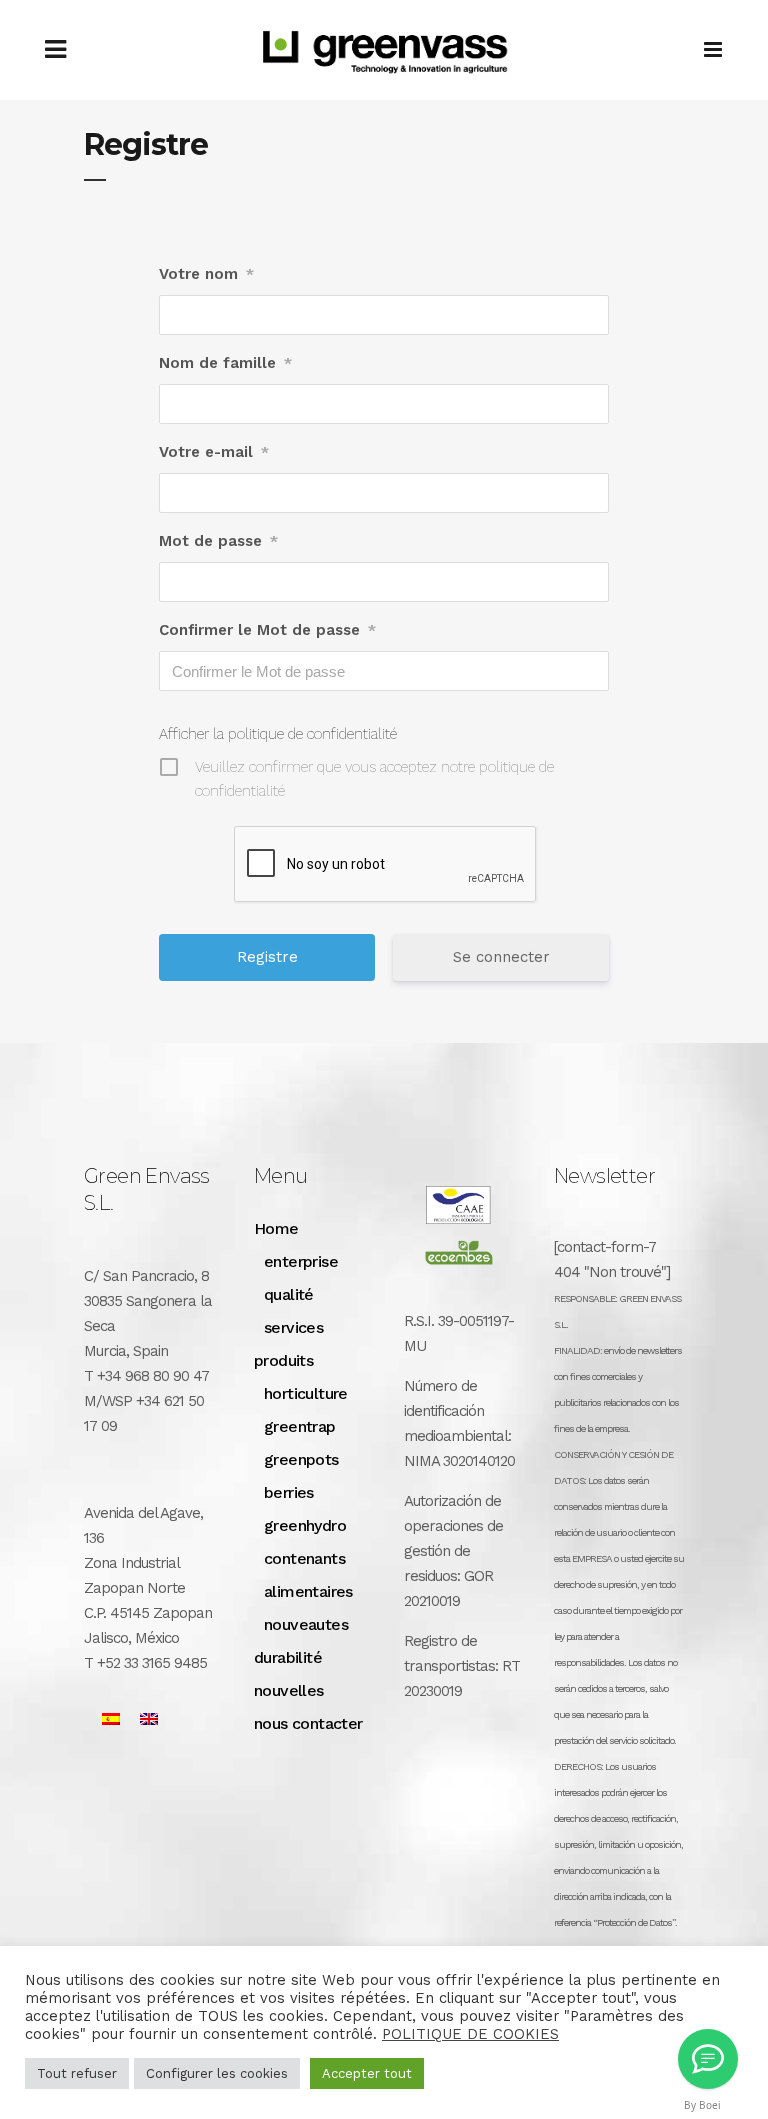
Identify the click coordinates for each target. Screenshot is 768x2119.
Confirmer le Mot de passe (267, 630)
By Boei (702, 2105)
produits (283, 1360)
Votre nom (206, 274)
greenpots (301, 1459)
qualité (289, 1294)
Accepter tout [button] (367, 2073)
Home (276, 1228)
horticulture (306, 1393)
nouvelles (289, 1690)
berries (289, 1492)
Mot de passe (218, 541)
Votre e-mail (214, 452)
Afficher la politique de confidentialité (278, 734)
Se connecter (501, 957)
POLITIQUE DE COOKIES (470, 2034)
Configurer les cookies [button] (217, 2073)
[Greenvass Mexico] (708, 2059)
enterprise (301, 1261)
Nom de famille (225, 363)
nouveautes (306, 1624)
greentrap (300, 1426)
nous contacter (308, 1723)
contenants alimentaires (308, 1575)
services (293, 1327)
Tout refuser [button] (77, 2073)
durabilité (288, 1657)
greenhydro (305, 1525)
